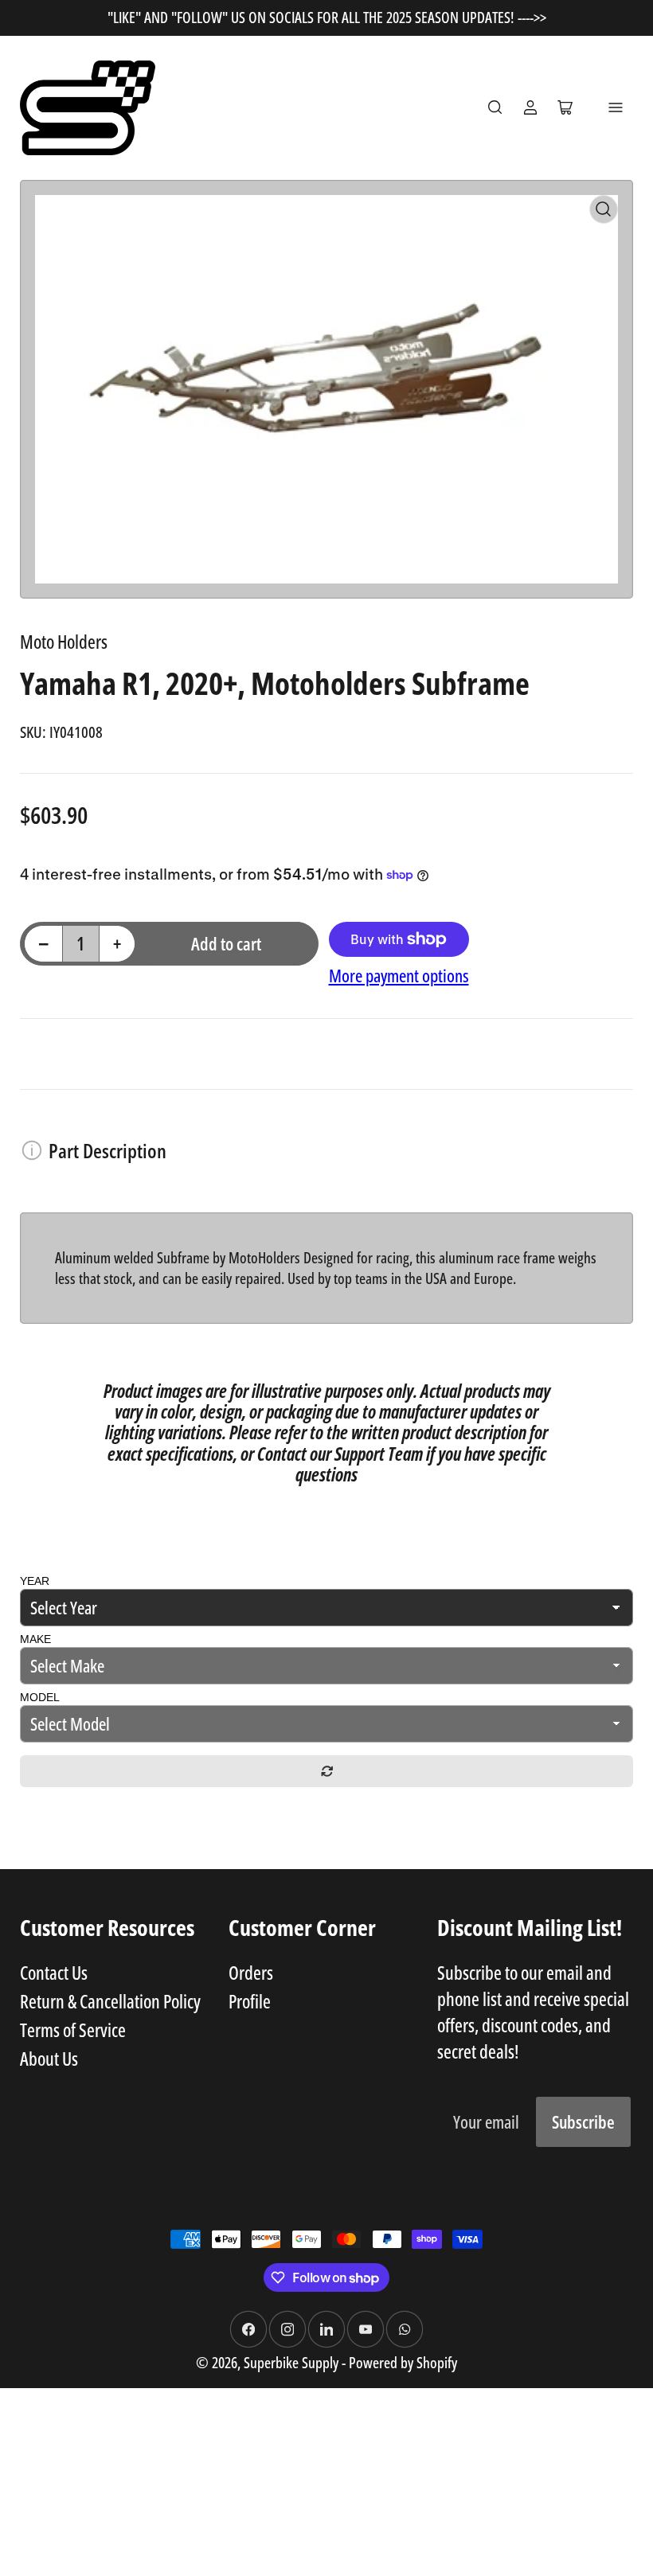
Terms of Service (73, 2030)
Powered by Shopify (403, 2362)
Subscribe (583, 2122)
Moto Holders (64, 642)
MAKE (35, 1639)
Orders (251, 1973)
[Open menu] (616, 107)
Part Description (108, 1150)
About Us (49, 2059)
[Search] (495, 107)
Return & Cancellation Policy (110, 2001)
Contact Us (54, 1973)
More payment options (399, 976)
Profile (250, 2001)
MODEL (40, 1697)
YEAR (35, 1581)
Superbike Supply (293, 2362)
